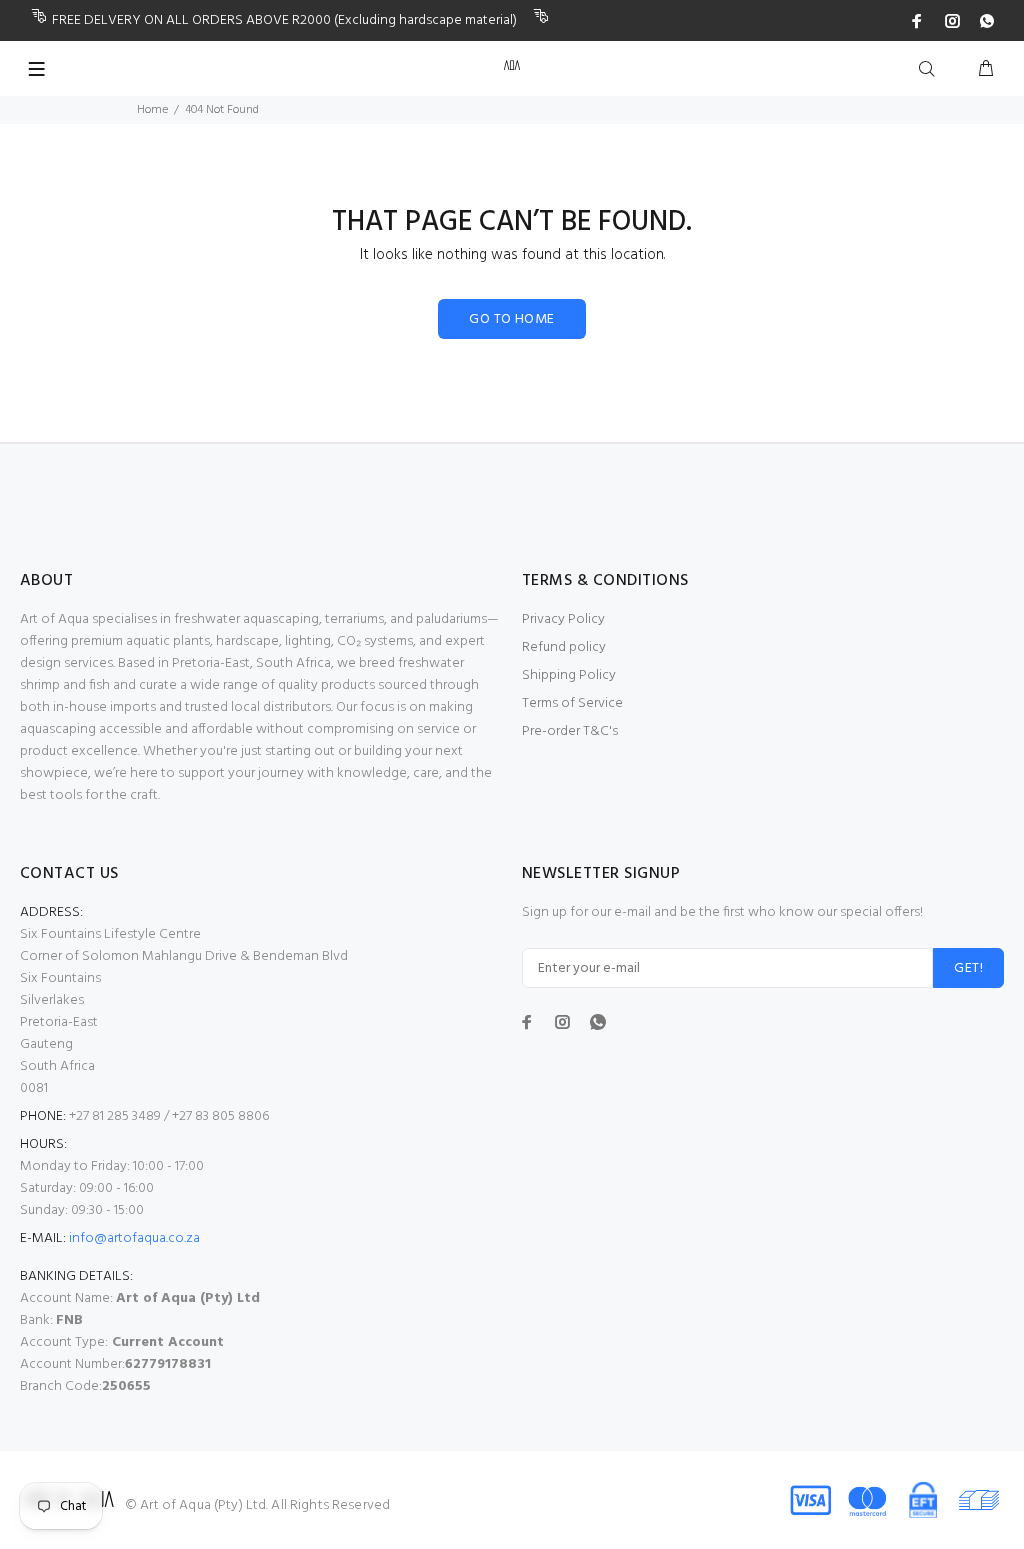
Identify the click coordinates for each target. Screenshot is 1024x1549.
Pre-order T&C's (570, 731)
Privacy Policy (563, 619)
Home (152, 110)
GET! (968, 968)
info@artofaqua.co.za (134, 1238)
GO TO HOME (511, 319)
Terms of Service (572, 703)
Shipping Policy (569, 675)
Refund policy (564, 647)
